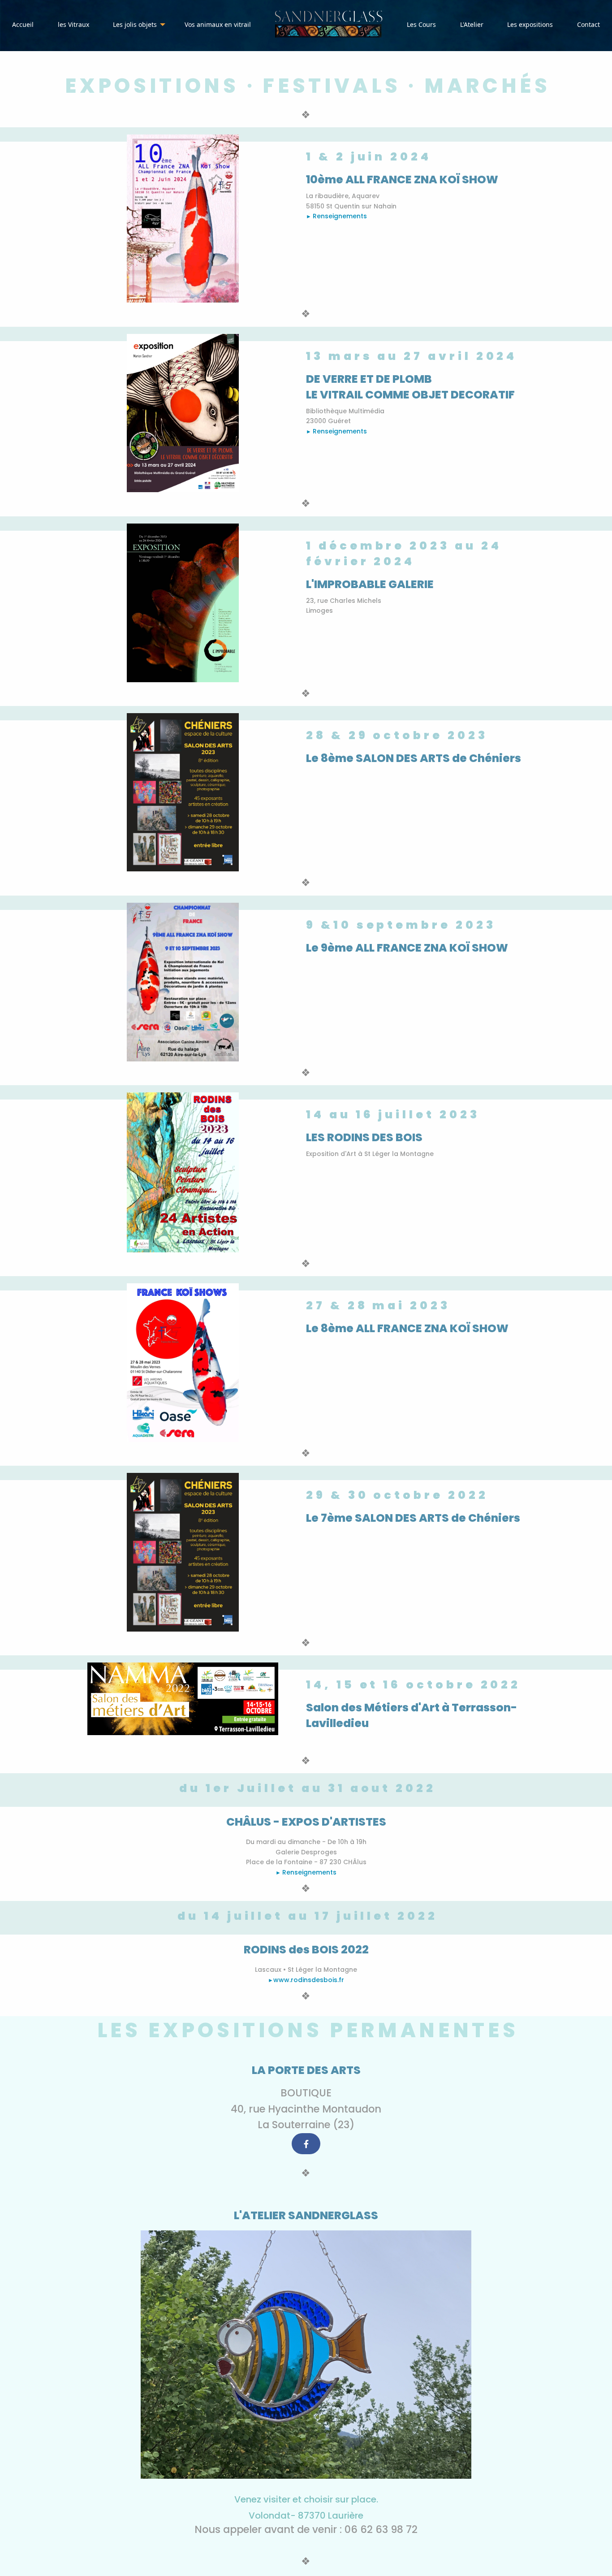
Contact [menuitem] (588, 24)
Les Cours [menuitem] (421, 24)
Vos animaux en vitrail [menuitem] (218, 24)
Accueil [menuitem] (23, 24)
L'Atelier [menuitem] (472, 24)
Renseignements (340, 216)
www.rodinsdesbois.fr (309, 1980)
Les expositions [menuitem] (530, 24)
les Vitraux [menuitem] (73, 24)
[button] (306, 2144)
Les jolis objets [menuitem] (135, 24)
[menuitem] (329, 25)
